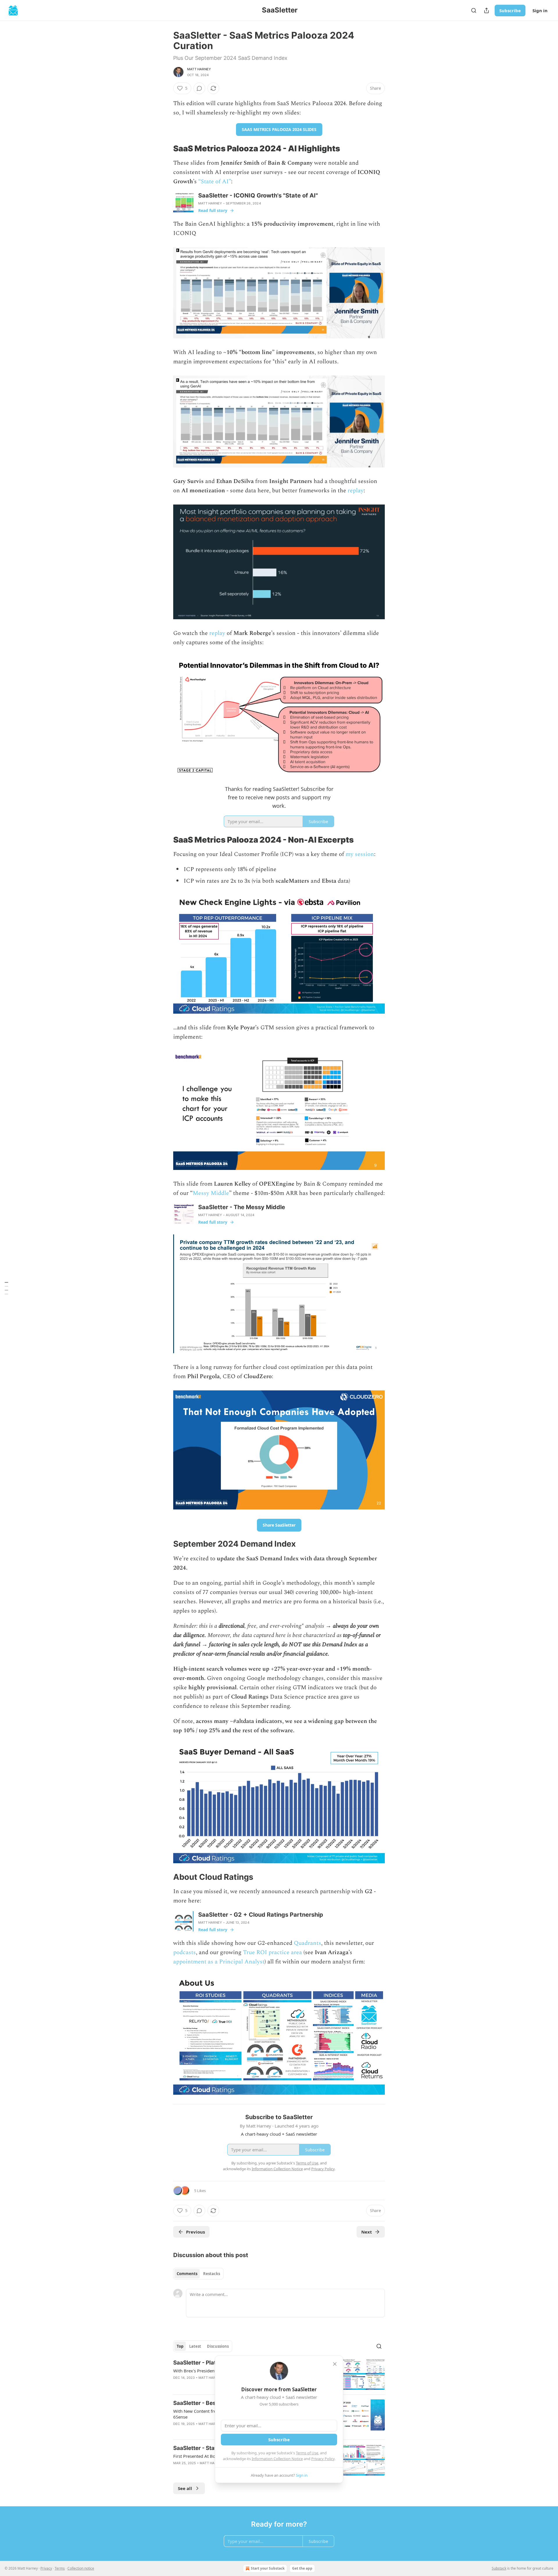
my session (360, 854)
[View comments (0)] (199, 88)
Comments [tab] (187, 2274)
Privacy (46, 2568)
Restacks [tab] (212, 2274)
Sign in (540, 10)
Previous (195, 2232)
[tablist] (198, 2274)
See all (185, 2488)
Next (367, 2232)
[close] (335, 2364)
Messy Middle (211, 1193)
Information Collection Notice (277, 2459)
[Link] (165, 148)
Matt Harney (199, 69)
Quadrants (307, 1943)
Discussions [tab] (218, 2346)
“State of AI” (215, 182)
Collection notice (81, 2568)
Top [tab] (180, 2346)
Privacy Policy (323, 2459)
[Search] (474, 10)
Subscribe (510, 10)
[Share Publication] (487, 10)
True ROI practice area (272, 1952)
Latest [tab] (195, 2346)
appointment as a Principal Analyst (219, 1962)
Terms (60, 2568)
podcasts (185, 1952)
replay (356, 491)
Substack (499, 2568)
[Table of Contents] (6, 1288)
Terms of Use (307, 2453)
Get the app (302, 2568)
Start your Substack (268, 2568)
